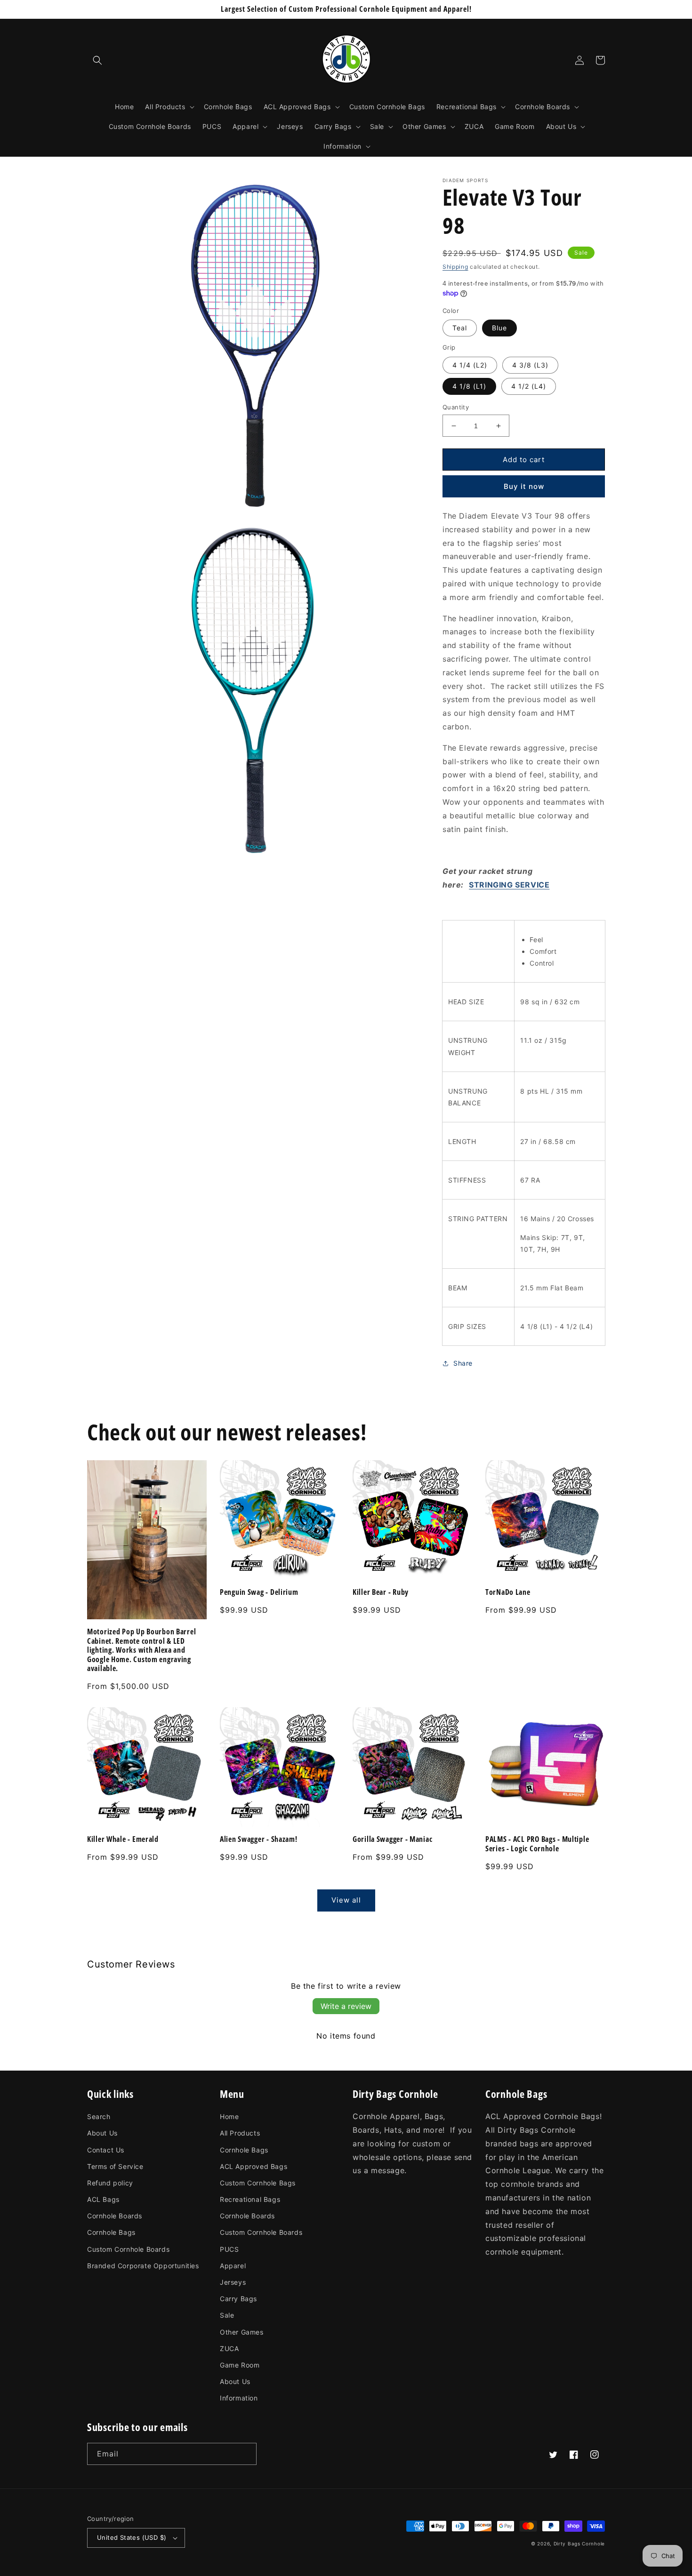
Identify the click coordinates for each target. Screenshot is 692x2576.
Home (229, 2116)
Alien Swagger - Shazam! (259, 1839)
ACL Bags (103, 2199)
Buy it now (524, 486)
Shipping (455, 267)
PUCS (229, 2249)
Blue (499, 328)
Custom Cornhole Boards (128, 2249)
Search (99, 2116)
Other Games (242, 2332)
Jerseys (233, 2282)
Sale (227, 2315)
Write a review (346, 2006)
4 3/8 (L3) (530, 365)
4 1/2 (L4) (529, 386)
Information (239, 2398)
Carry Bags (238, 2299)
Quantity (456, 407)
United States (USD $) (132, 2537)
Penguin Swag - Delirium (259, 1592)
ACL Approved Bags (253, 2166)
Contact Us (106, 2150)
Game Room (240, 2365)
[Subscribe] (246, 2454)
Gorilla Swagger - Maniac (392, 1839)
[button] (97, 60)
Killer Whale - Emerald (123, 1839)
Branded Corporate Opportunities (143, 2266)
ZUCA (229, 2348)
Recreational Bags (250, 2199)
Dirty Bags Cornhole (579, 2544)
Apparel (233, 2266)
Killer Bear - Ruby (381, 1592)
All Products (240, 2133)
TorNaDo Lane (508, 1592)
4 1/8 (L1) (469, 386)
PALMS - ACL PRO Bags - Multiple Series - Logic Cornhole (537, 1844)
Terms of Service (115, 2166)
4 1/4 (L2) (470, 365)
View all (346, 1900)
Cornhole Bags (111, 2232)
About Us (102, 2133)
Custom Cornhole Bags (258, 2183)
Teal (460, 328)
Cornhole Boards (115, 2216)
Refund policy (110, 2183)
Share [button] (463, 1363)
